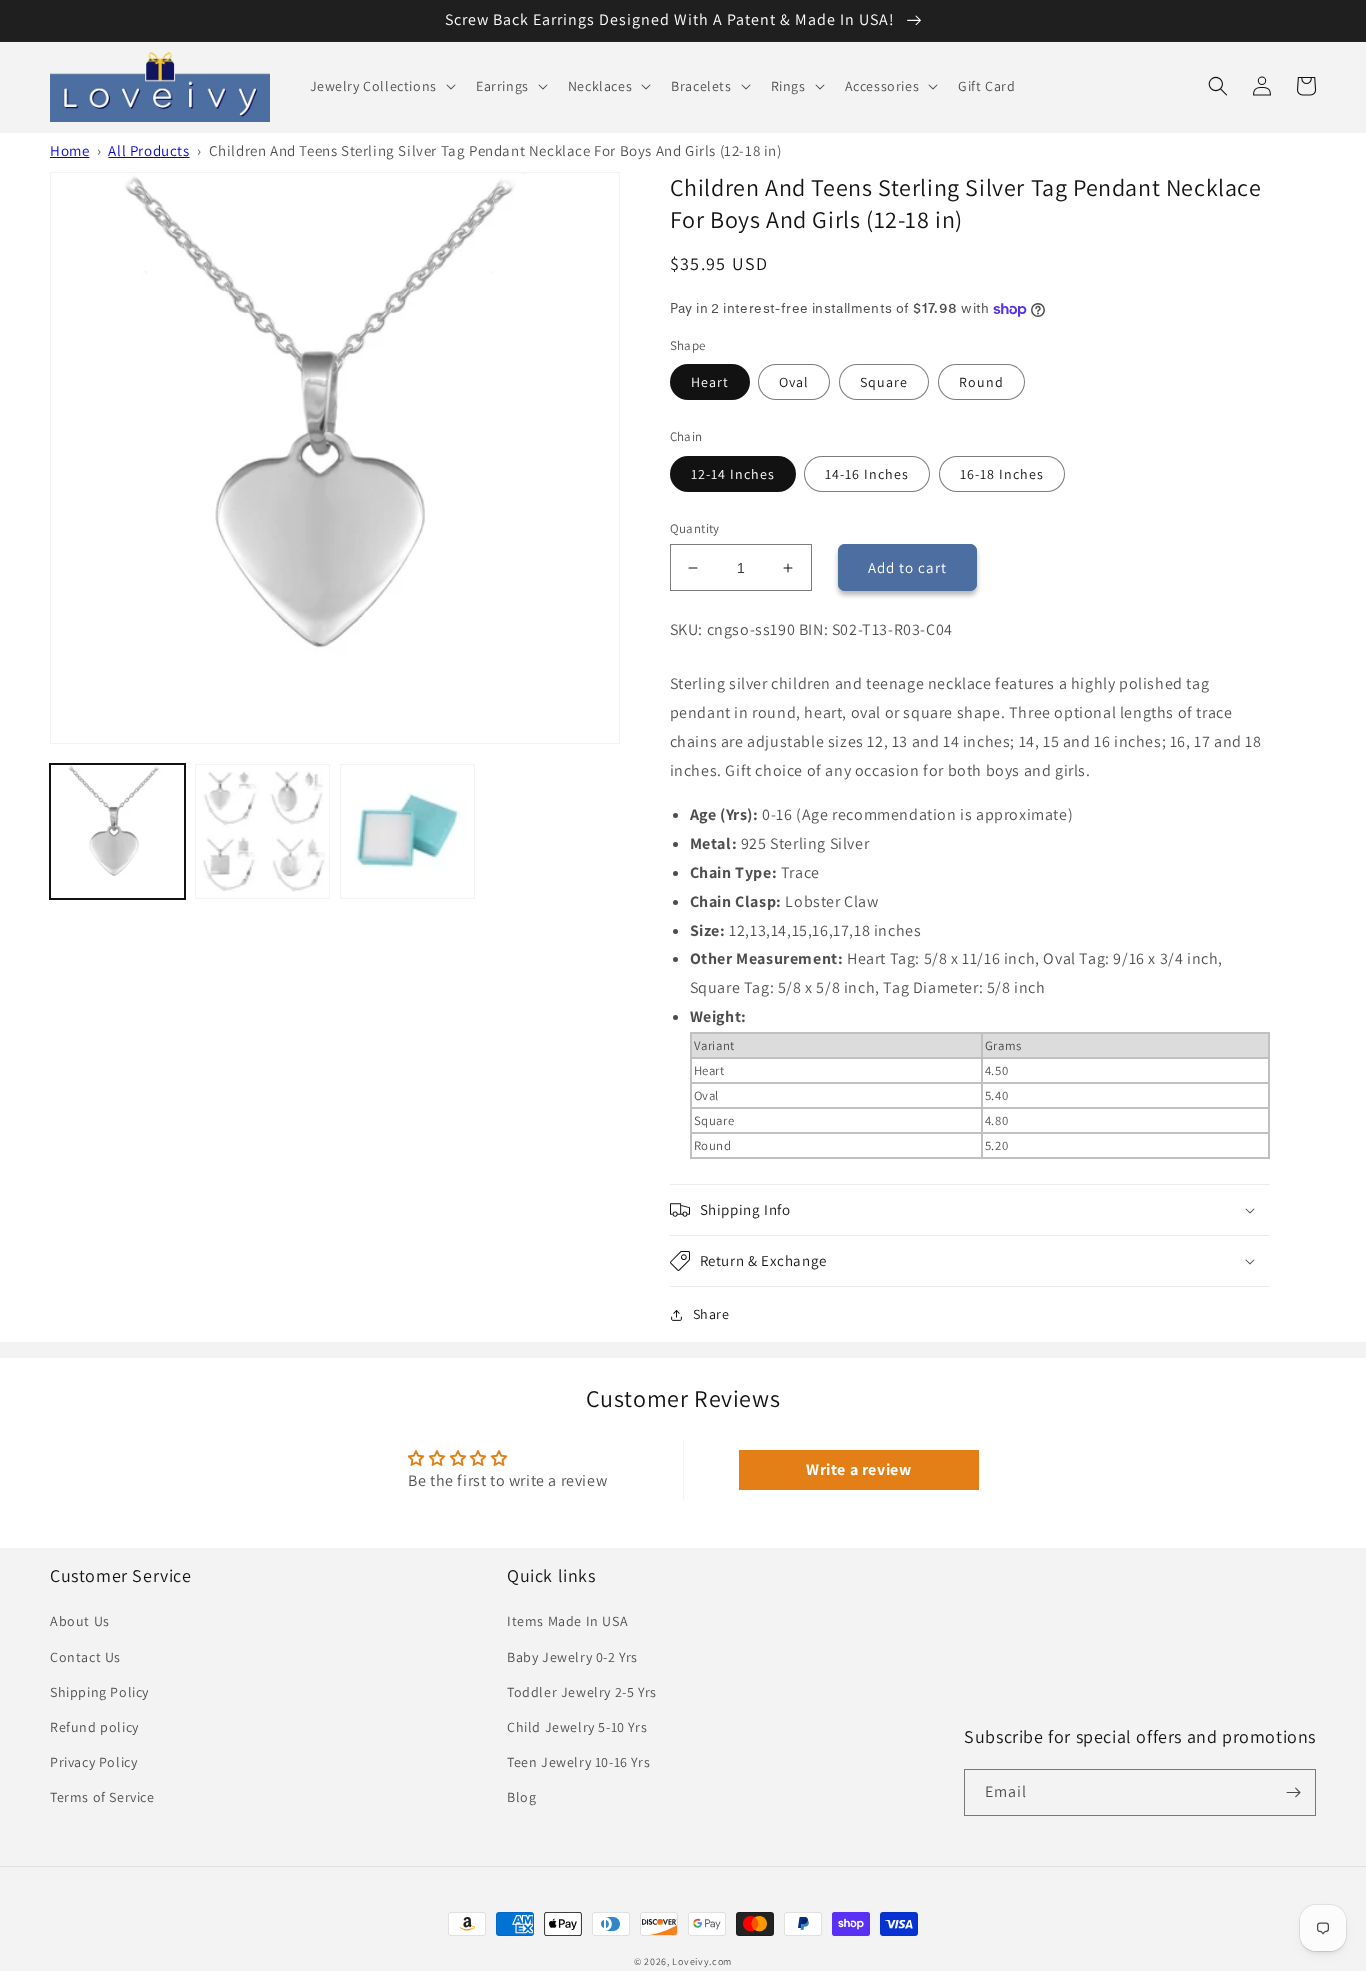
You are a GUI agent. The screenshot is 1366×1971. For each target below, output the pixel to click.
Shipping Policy (99, 1692)
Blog (521, 1797)
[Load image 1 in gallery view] (117, 831)
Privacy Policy (93, 1762)
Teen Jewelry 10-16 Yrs (578, 1762)
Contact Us (85, 1657)
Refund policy (94, 1727)
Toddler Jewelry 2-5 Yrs (582, 1692)
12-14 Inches (733, 474)
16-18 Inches (1002, 474)
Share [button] (711, 1314)
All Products (148, 150)
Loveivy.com (702, 1961)
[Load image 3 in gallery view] (407, 831)
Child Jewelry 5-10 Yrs (577, 1727)
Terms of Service (102, 1797)
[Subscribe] (1293, 1792)
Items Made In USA (567, 1621)
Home (69, 150)
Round (981, 382)
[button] (381, 86)
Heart (710, 382)
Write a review (858, 1469)
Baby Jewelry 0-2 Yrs (572, 1657)
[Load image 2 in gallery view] (262, 831)
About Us (80, 1621)
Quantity (695, 528)
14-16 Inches (867, 474)
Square (884, 382)
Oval (794, 382)
